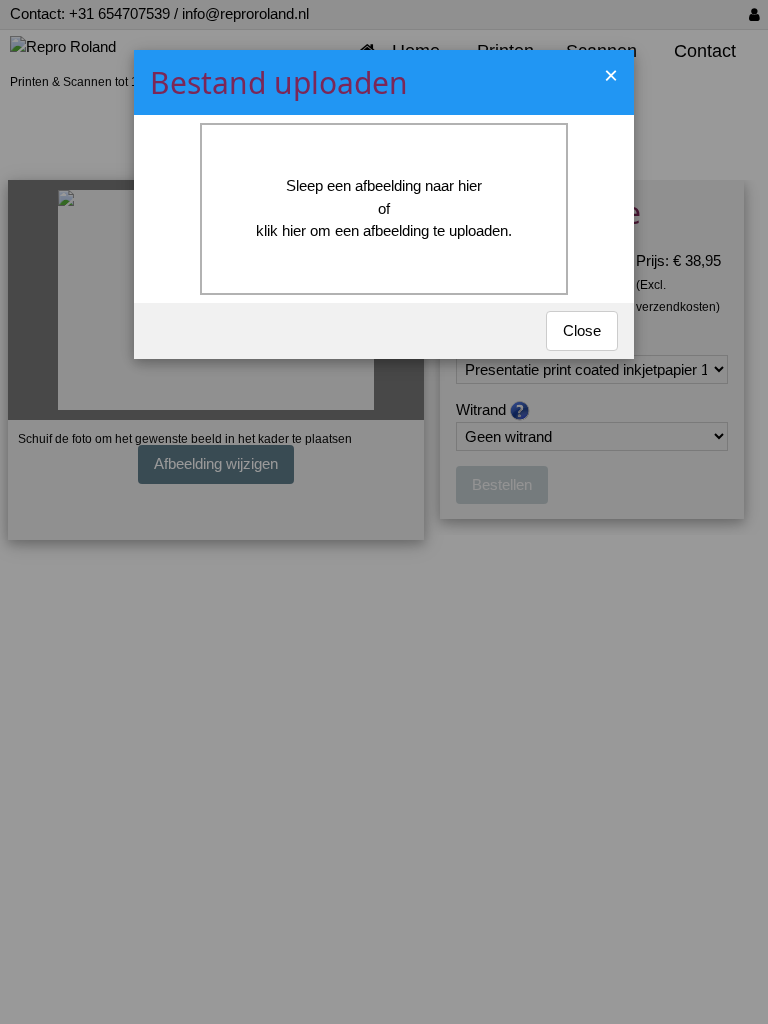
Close (582, 330)
